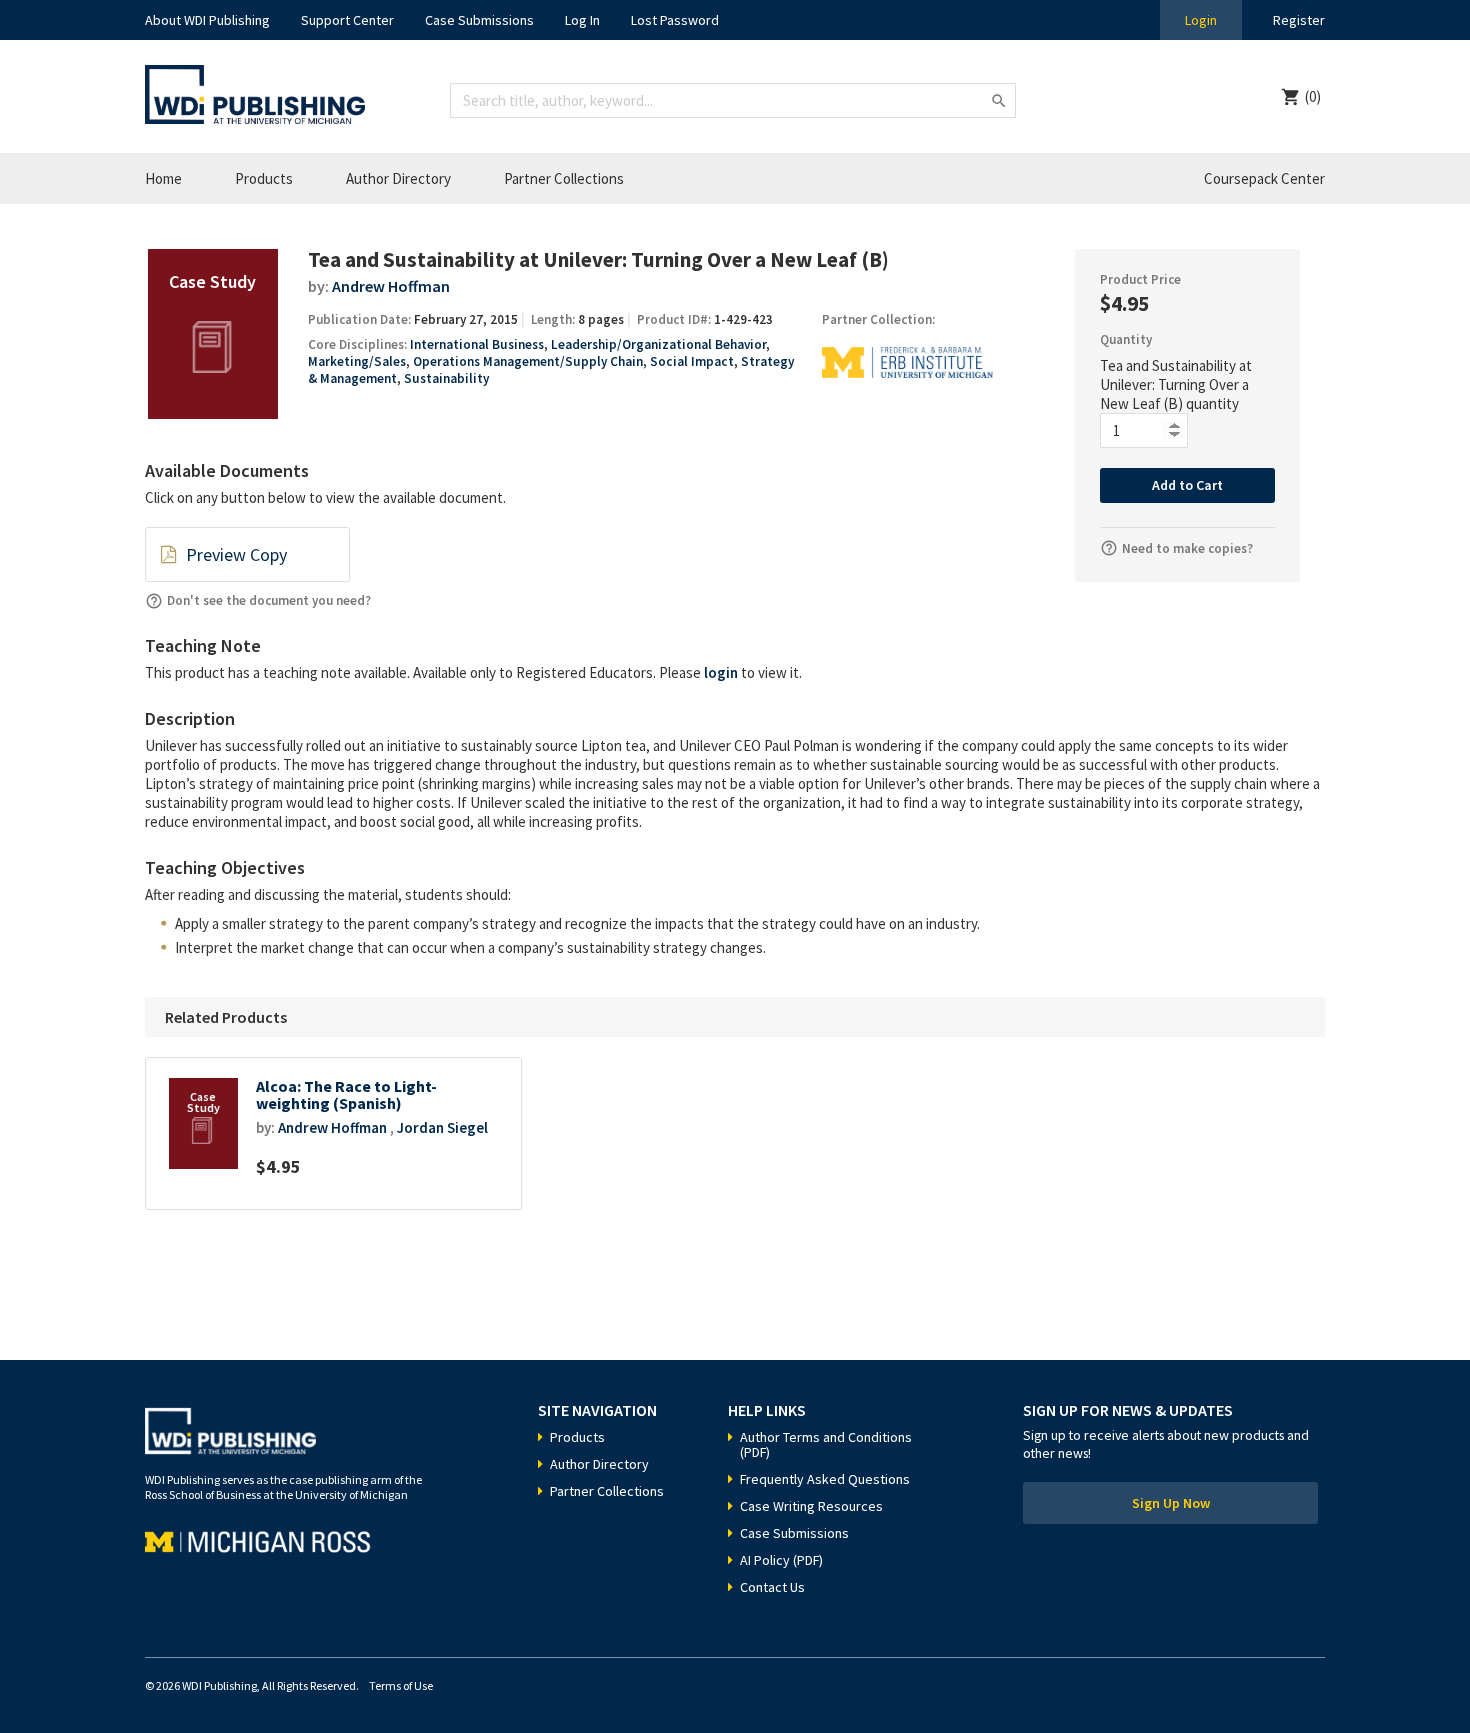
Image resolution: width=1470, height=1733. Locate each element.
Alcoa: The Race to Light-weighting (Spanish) (346, 1095)
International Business (477, 344)
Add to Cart (1187, 485)
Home (163, 178)
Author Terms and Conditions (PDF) (826, 1444)
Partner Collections (564, 178)
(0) (1313, 96)
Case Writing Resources (811, 1506)
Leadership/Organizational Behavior (658, 344)
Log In (582, 20)
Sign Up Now (1171, 1503)
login (721, 672)
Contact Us (772, 1587)
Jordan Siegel (442, 1127)
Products (264, 178)
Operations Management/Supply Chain (528, 361)
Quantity (1126, 339)
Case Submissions (479, 20)
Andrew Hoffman (391, 286)
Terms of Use (401, 1685)
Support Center (347, 20)
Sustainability (446, 378)
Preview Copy (236, 554)
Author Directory (398, 178)
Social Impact (692, 361)
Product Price (1140, 279)
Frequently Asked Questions (825, 1479)
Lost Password (675, 20)
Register (1299, 20)
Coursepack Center (1264, 178)
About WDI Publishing (207, 20)
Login (1201, 20)
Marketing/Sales (357, 361)
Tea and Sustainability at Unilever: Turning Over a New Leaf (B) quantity (1176, 384)
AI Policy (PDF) (781, 1560)
